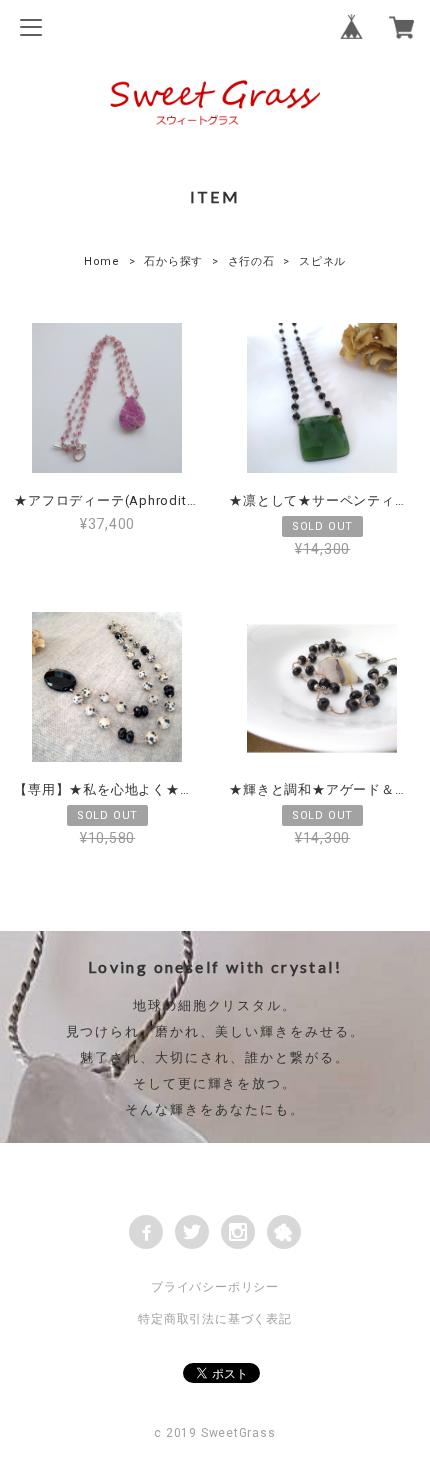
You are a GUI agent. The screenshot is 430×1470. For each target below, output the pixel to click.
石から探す (173, 261)
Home (102, 261)
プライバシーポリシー (215, 1287)
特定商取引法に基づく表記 (214, 1319)
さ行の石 (251, 261)
